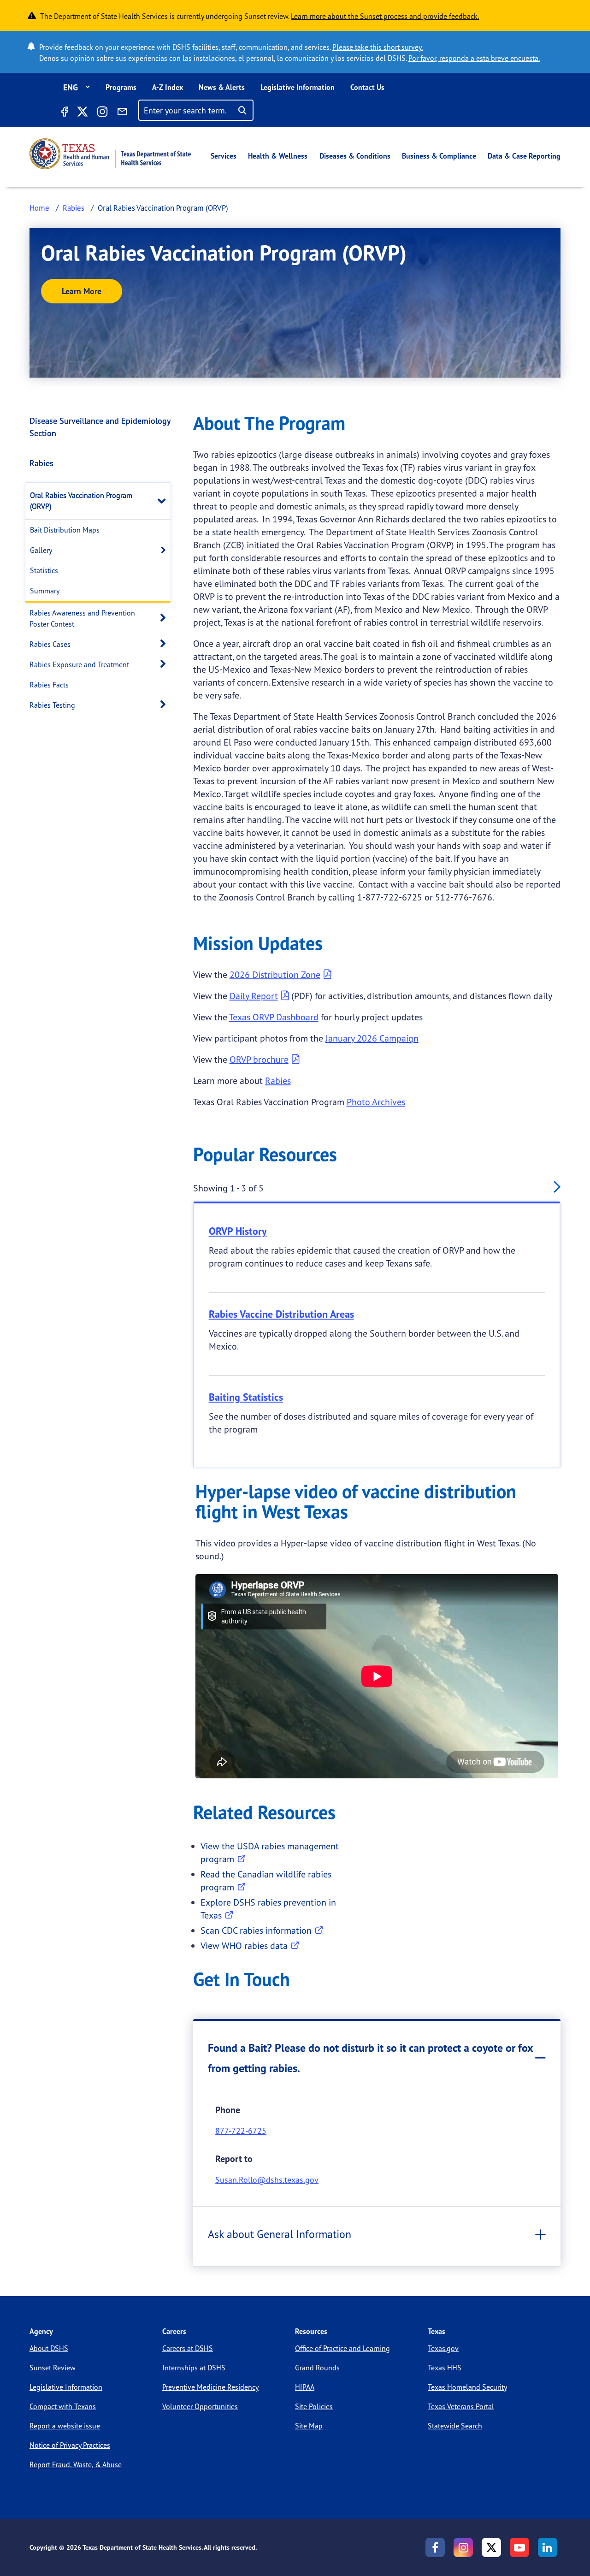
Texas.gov (443, 2348)
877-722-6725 (241, 2131)
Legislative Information (298, 87)
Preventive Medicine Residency (210, 2387)
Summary (45, 591)
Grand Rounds (317, 2368)
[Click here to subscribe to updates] (122, 113)
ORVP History (238, 1231)
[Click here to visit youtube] (519, 2547)
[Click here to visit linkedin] (548, 2547)
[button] (164, 500)
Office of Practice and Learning (342, 2348)
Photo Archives (376, 1102)
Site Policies (314, 2406)
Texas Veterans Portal (461, 2406)
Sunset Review (53, 2368)
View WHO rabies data (244, 1945)
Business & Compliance (439, 156)
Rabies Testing (52, 705)
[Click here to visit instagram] (102, 113)
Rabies (74, 208)
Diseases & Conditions (355, 156)
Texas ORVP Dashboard (274, 1017)
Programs (121, 87)
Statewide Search (455, 2426)
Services (224, 156)
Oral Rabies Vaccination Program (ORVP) (81, 501)
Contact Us (367, 87)
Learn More (82, 291)
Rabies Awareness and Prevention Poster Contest (82, 618)
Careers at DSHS (188, 2348)
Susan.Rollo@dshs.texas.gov (267, 2179)
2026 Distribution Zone (275, 974)
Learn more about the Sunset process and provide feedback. (385, 16)
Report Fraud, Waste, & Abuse (76, 2464)
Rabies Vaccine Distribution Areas (281, 1314)
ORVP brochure (259, 1059)
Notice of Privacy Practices (70, 2445)
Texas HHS (445, 2368)
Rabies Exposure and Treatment (79, 664)
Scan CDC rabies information (256, 1930)
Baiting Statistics (246, 1397)
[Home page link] (110, 154)
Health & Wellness (278, 156)
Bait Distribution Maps (65, 530)
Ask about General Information (280, 2234)
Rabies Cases (50, 644)
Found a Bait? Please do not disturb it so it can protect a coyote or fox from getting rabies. (371, 2058)
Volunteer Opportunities (200, 2406)
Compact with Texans (63, 2406)
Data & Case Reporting (524, 156)
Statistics (44, 570)
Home (39, 208)
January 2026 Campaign (372, 1038)
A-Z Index (168, 87)
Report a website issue (65, 2426)
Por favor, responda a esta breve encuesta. (474, 58)
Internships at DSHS (194, 2368)
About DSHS (49, 2348)
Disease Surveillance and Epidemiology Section (100, 427)
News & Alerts (222, 87)
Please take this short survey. (378, 47)
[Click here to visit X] (82, 113)
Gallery (41, 550)
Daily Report (254, 996)
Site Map (309, 2426)
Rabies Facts (49, 685)
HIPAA (305, 2387)
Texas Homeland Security (467, 2387)
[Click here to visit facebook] (64, 113)
